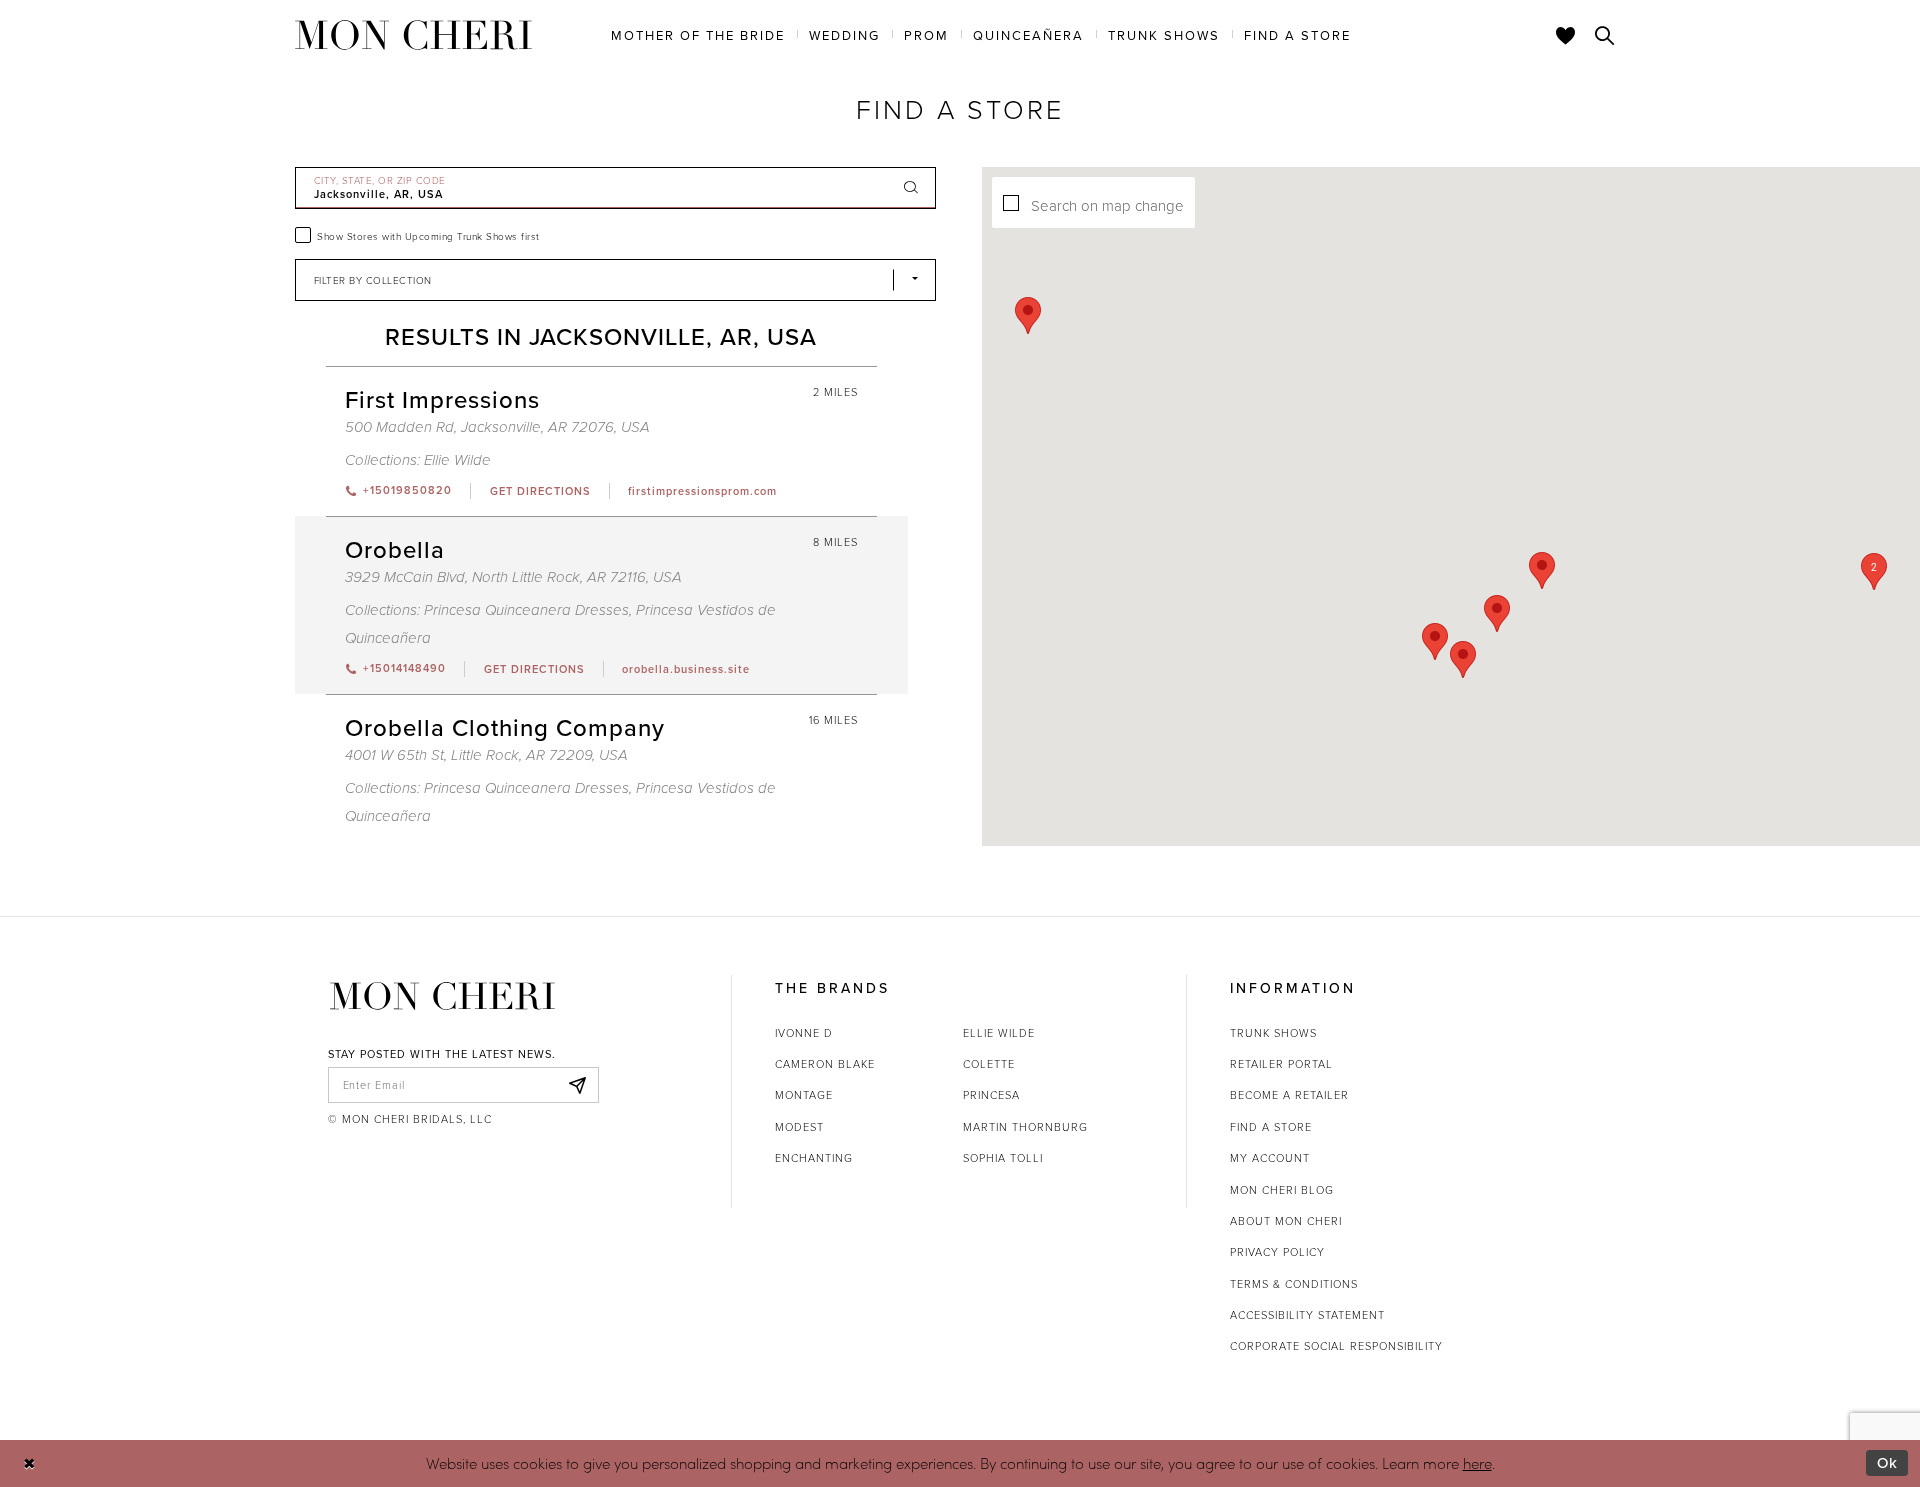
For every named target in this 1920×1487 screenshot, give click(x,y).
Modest (799, 1126)
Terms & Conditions (1294, 1283)
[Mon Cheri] (442, 996)
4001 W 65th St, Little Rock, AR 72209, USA (486, 755)
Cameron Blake (825, 1063)
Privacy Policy (1277, 1251)
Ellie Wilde (457, 460)
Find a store (1271, 1126)
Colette (989, 1063)
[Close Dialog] (29, 1463)
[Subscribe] (578, 1085)
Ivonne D (804, 1032)
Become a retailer (1289, 1094)
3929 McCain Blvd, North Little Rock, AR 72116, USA (513, 577)
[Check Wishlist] (1566, 35)
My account (1270, 1157)
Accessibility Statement (1307, 1314)
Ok (1887, 1462)
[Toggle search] (1605, 35)
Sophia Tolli (1003, 1157)
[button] (1874, 571)
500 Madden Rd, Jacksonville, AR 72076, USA (497, 427)
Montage (804, 1094)
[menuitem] (698, 34)
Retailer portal (1281, 1063)
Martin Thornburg (1025, 1126)
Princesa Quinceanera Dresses (526, 610)
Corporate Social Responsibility (1336, 1345)
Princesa (991, 1094)
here (1477, 1463)
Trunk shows (1273, 1032)
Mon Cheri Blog (1282, 1189)
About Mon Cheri (1286, 1220)
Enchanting (814, 1157)
